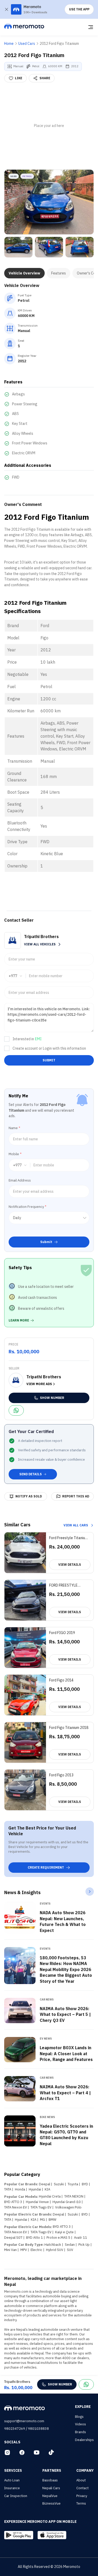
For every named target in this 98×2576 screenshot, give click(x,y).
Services (13, 2470)
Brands (80, 2432)
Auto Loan (12, 2480)
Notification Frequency (27, 1207)
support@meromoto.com (24, 2421)
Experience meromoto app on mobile (40, 2522)
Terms (81, 2503)
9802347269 (15, 2429)
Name (14, 1128)
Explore (83, 2407)
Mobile (15, 1154)
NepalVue (50, 2496)
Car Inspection (16, 2496)
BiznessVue (51, 2503)
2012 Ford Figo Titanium (59, 44)
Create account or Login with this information (49, 1048)
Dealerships (84, 2440)
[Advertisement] (49, 126)
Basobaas (50, 2480)
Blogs (79, 2417)
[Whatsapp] (16, 1410)
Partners (52, 2470)
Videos (80, 2424)
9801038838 (38, 2429)
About (81, 2480)
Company (85, 2470)
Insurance (12, 2488)
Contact (82, 2488)
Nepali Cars (51, 2488)
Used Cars (27, 44)
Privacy (82, 2496)
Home (9, 44)
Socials (12, 2442)
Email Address (20, 1180)
